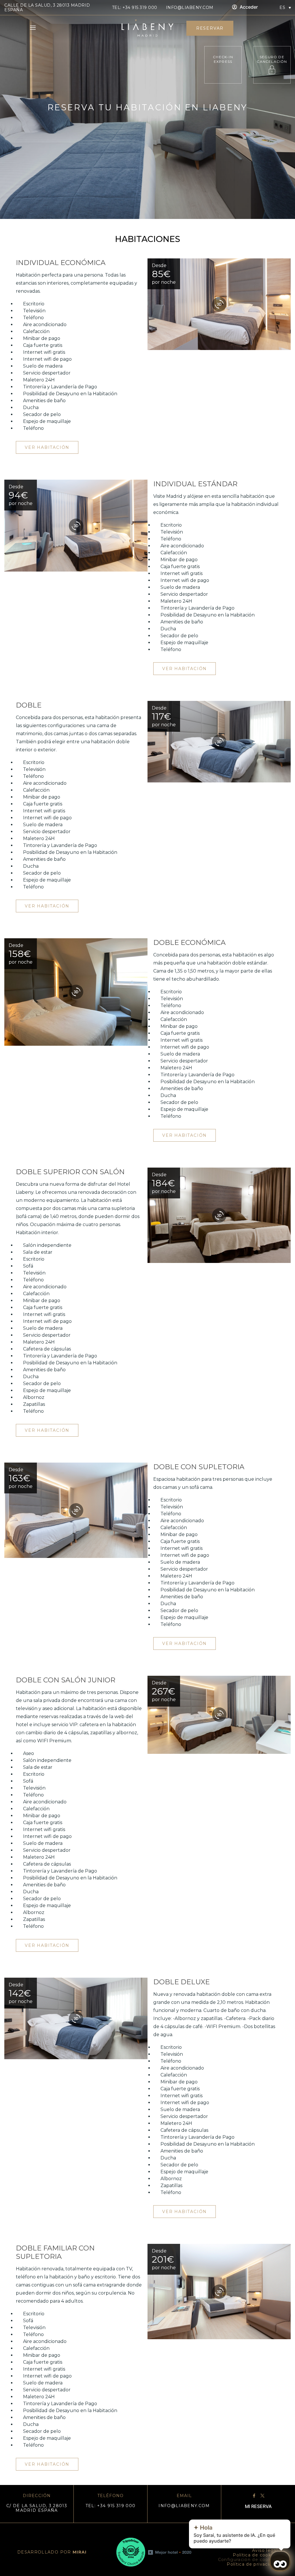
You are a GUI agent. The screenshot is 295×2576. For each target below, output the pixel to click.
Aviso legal (265, 2550)
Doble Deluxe (181, 1982)
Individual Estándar (195, 484)
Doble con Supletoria (199, 1467)
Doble (29, 705)
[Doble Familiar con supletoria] (219, 2292)
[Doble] (219, 742)
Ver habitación (47, 447)
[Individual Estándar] (76, 526)
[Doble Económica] (76, 992)
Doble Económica (189, 942)
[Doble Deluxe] (76, 2018)
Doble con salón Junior (66, 1680)
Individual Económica (61, 263)
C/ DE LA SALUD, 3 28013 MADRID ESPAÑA (37, 2508)
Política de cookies (255, 2555)
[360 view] (219, 304)
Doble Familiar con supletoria (55, 2252)
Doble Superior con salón (70, 1172)
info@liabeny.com (190, 7)
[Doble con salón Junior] (219, 1715)
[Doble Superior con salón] (219, 1215)
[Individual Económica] (219, 304)
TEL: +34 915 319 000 (135, 7)
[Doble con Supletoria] (76, 1510)
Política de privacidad (252, 2564)
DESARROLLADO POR (52, 2552)
